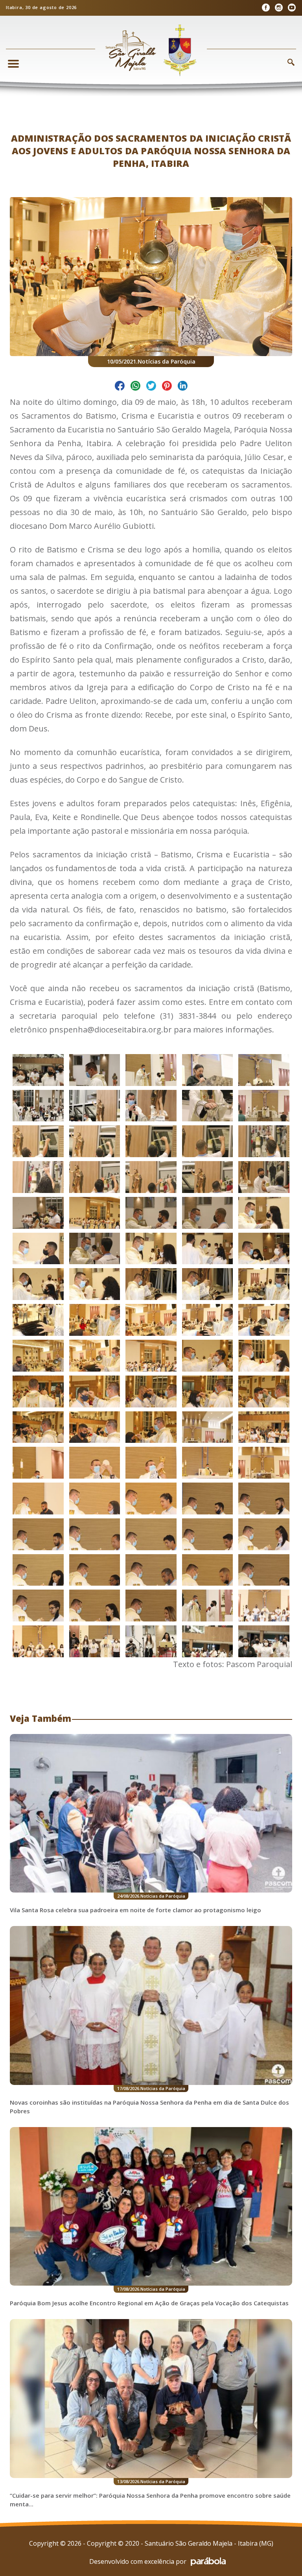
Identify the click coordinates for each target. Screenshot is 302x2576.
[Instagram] (279, 8)
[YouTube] (292, 8)
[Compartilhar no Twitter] (151, 387)
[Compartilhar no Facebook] (120, 387)
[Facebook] (266, 8)
